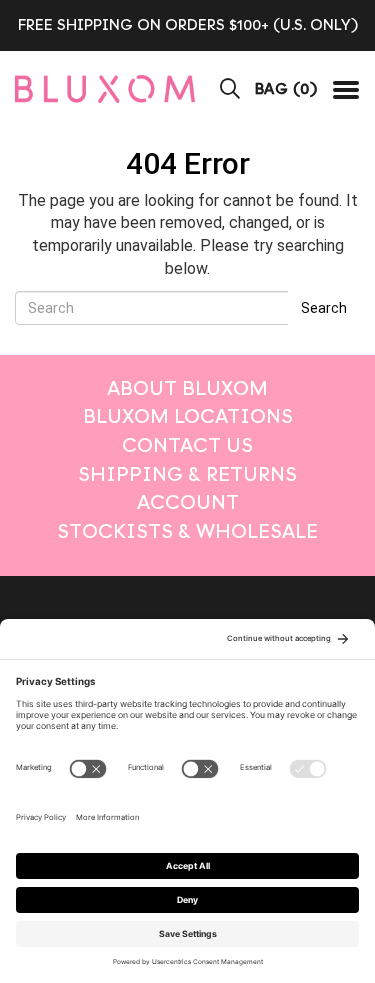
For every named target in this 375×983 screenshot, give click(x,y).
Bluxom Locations (188, 416)
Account (188, 502)
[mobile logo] (105, 88)
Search (324, 308)
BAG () (286, 89)
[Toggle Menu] (346, 89)
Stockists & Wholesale (187, 531)
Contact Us (187, 445)
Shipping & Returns (187, 474)
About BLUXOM (187, 388)
